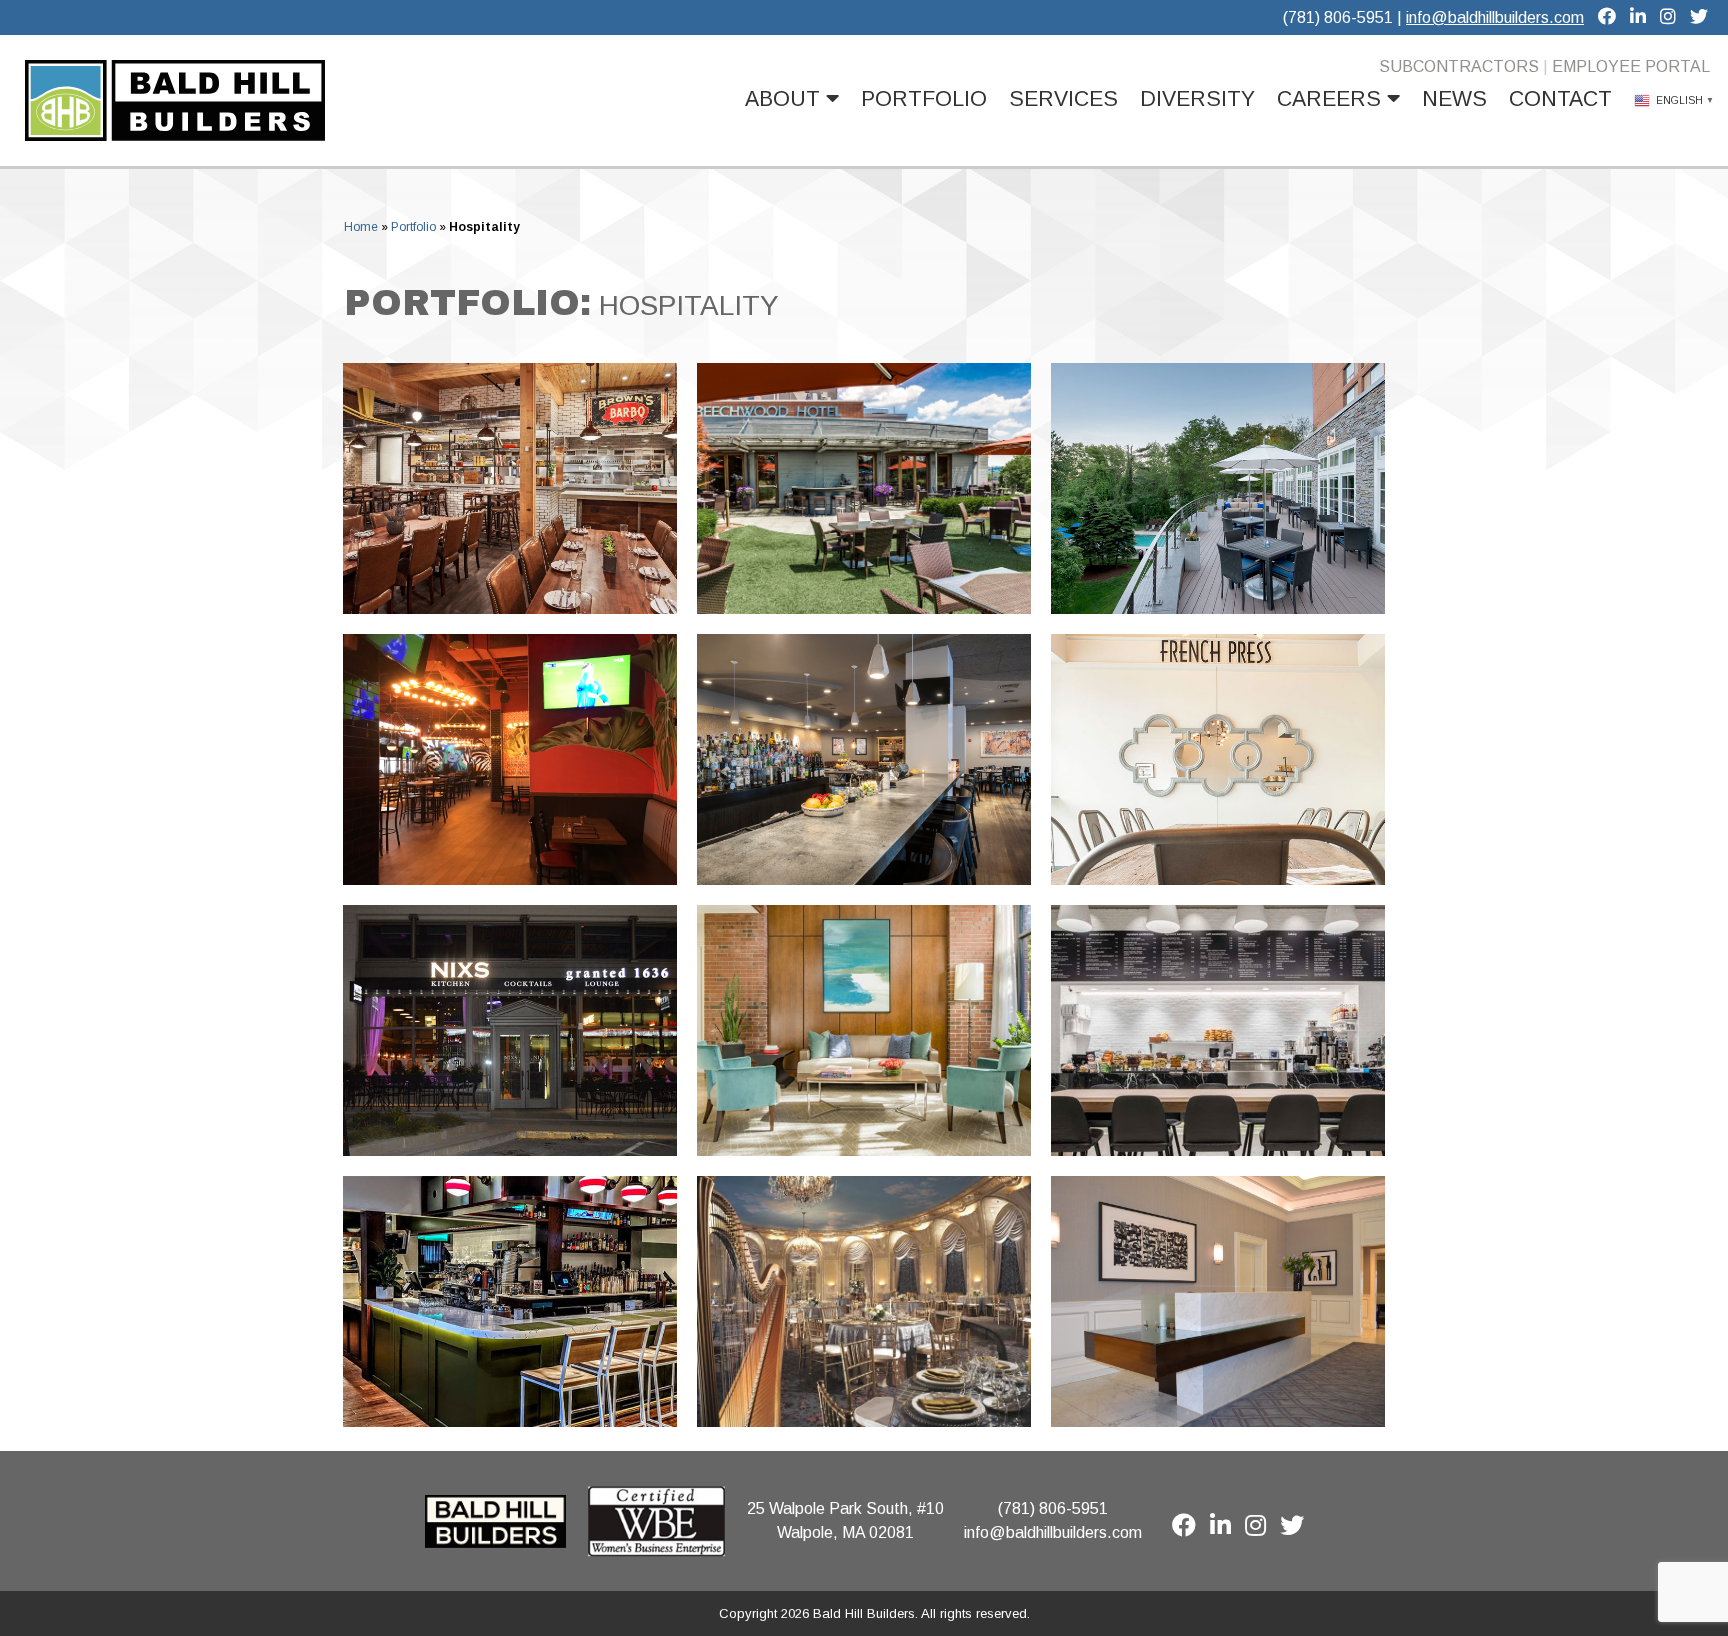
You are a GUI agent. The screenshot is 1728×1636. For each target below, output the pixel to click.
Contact (1560, 99)
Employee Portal (1631, 66)
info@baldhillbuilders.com (1495, 17)
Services (1063, 99)
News (1454, 99)
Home (361, 227)
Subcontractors (1459, 66)
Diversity (1197, 99)
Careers (1332, 99)
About (785, 99)
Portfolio (924, 99)
